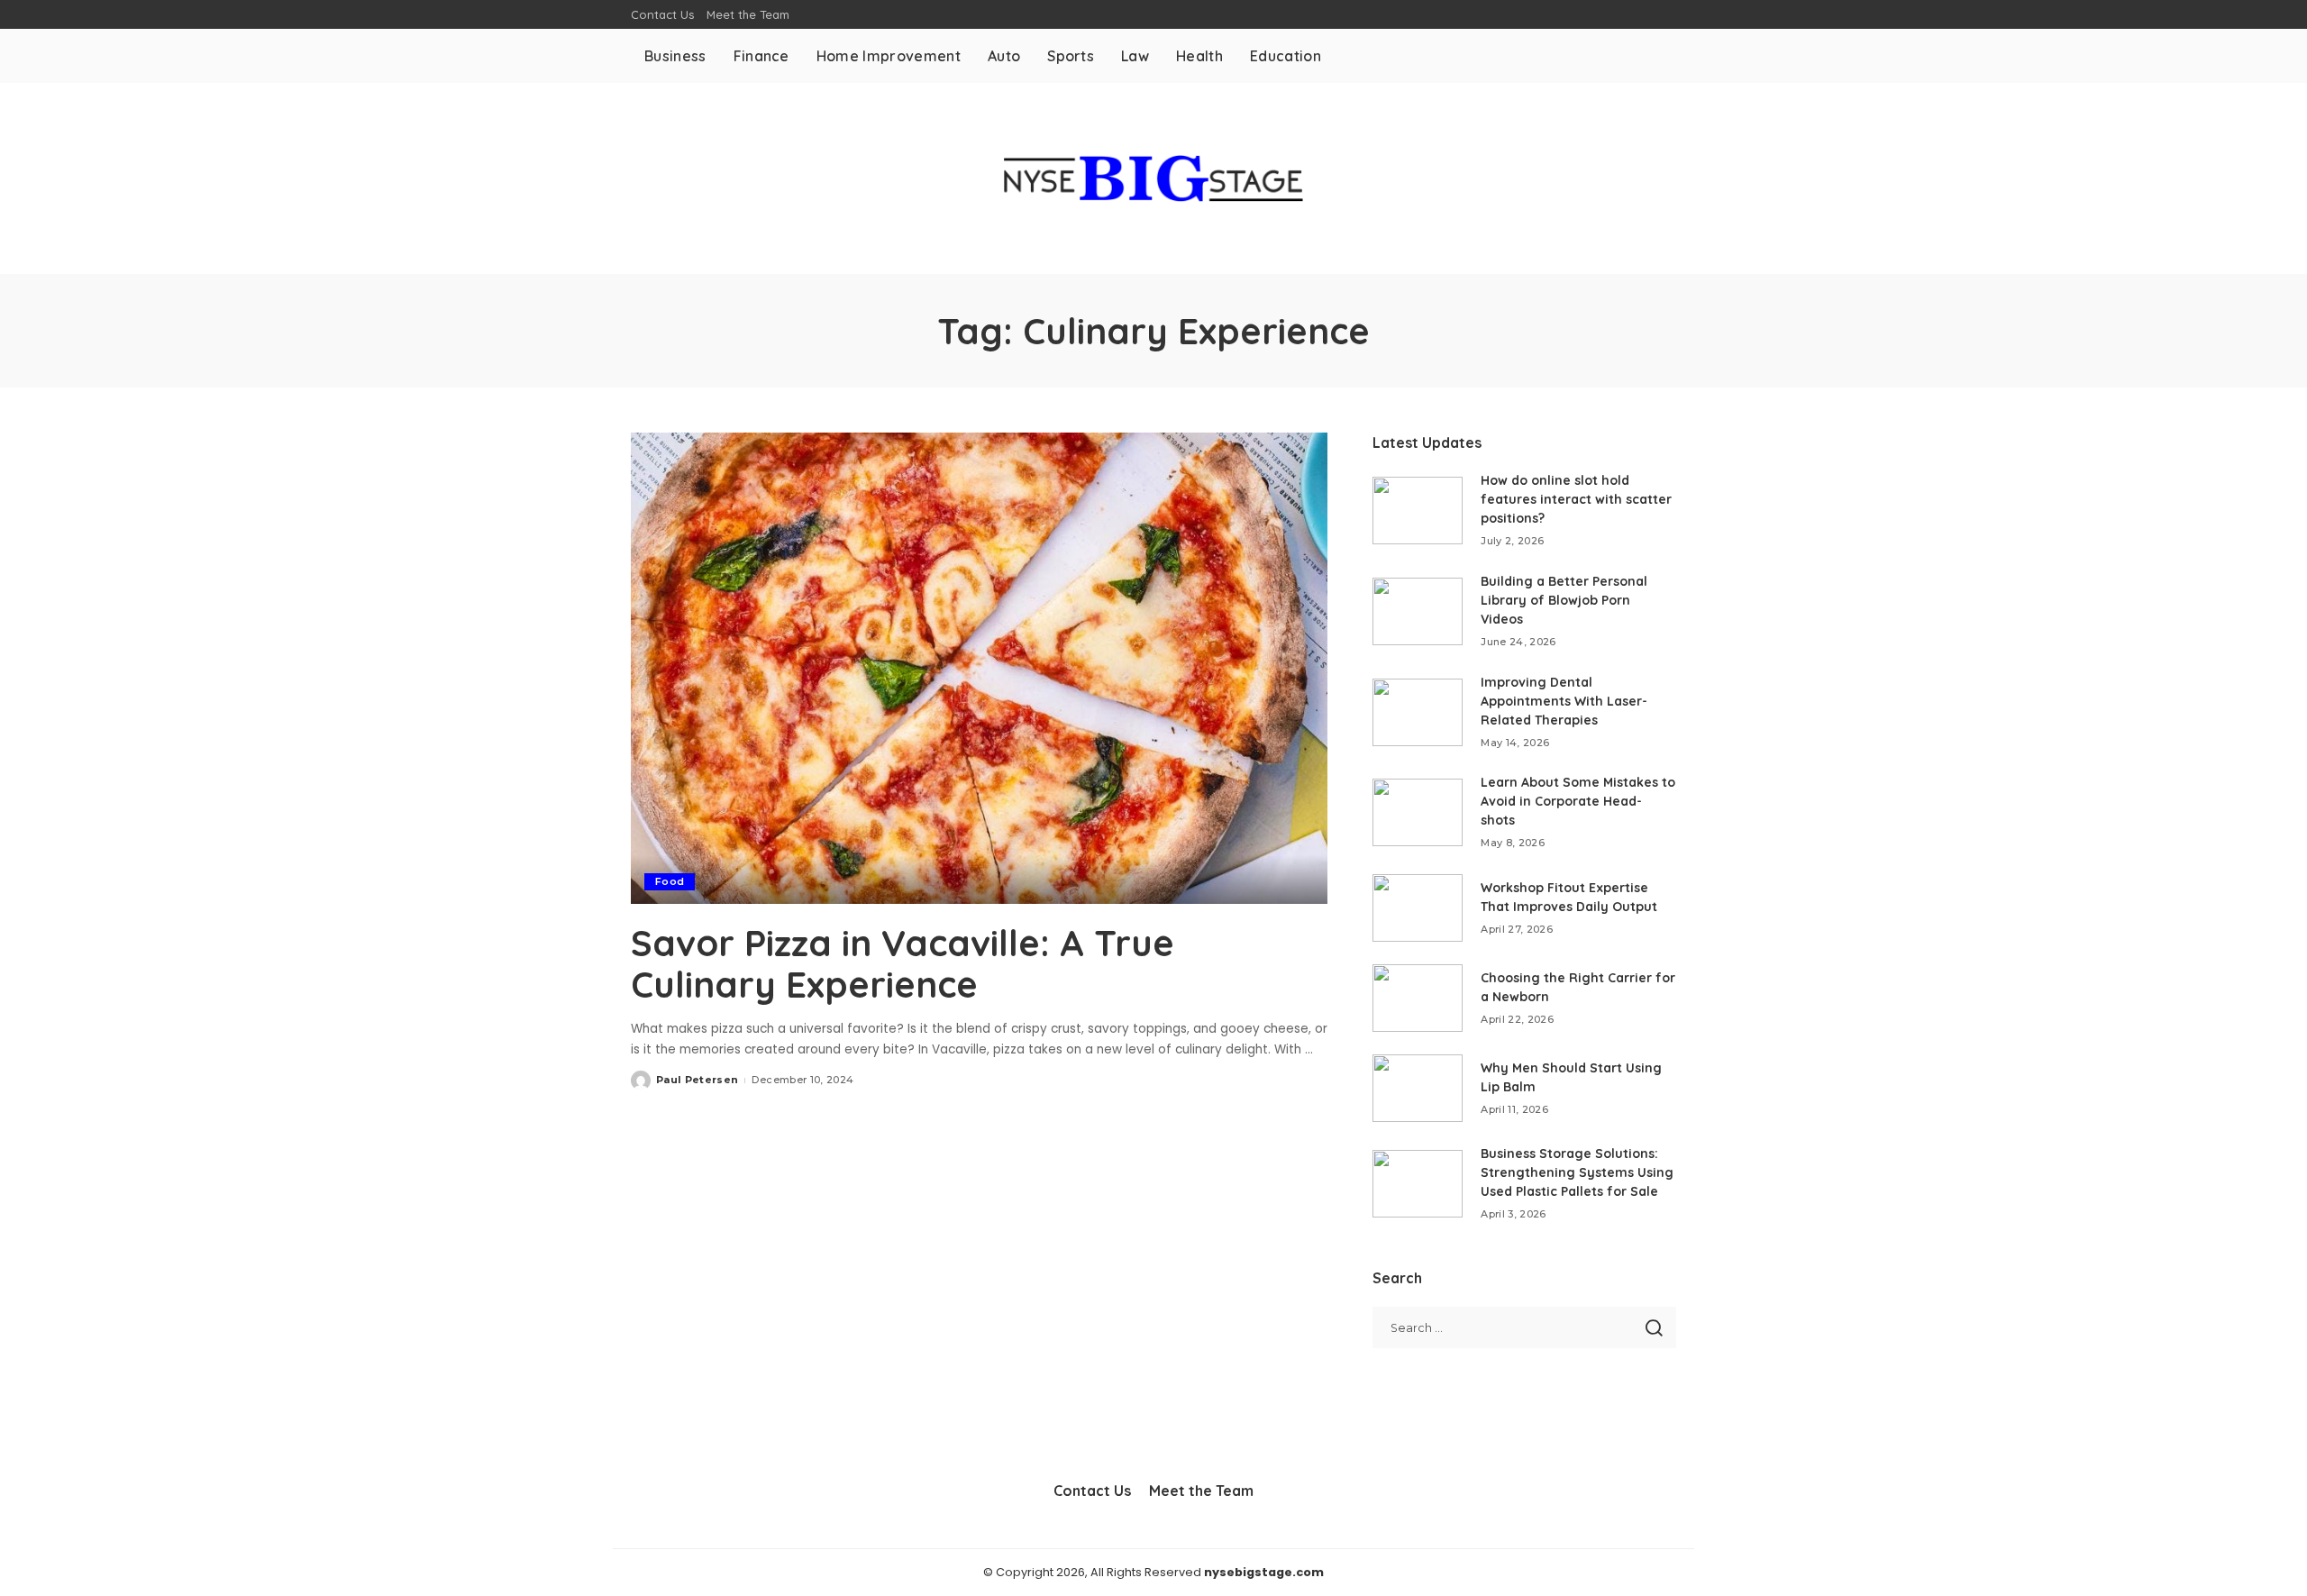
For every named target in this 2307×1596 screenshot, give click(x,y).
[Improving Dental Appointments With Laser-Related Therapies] (1418, 712)
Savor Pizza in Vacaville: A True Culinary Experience (903, 963)
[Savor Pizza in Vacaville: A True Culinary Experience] (979, 668)
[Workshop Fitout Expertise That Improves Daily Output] (1418, 908)
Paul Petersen (697, 1080)
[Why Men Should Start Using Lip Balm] (1418, 1088)
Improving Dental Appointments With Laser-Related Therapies (1564, 701)
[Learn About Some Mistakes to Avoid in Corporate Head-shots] (1418, 812)
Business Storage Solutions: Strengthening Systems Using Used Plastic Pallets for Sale (1577, 1172)
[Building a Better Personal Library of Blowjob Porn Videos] (1418, 611)
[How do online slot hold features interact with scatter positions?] (1418, 511)
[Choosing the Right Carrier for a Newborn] (1418, 998)
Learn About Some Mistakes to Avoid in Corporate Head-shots (1578, 801)
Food (670, 881)
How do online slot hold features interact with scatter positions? (1576, 499)
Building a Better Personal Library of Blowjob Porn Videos (1564, 600)
